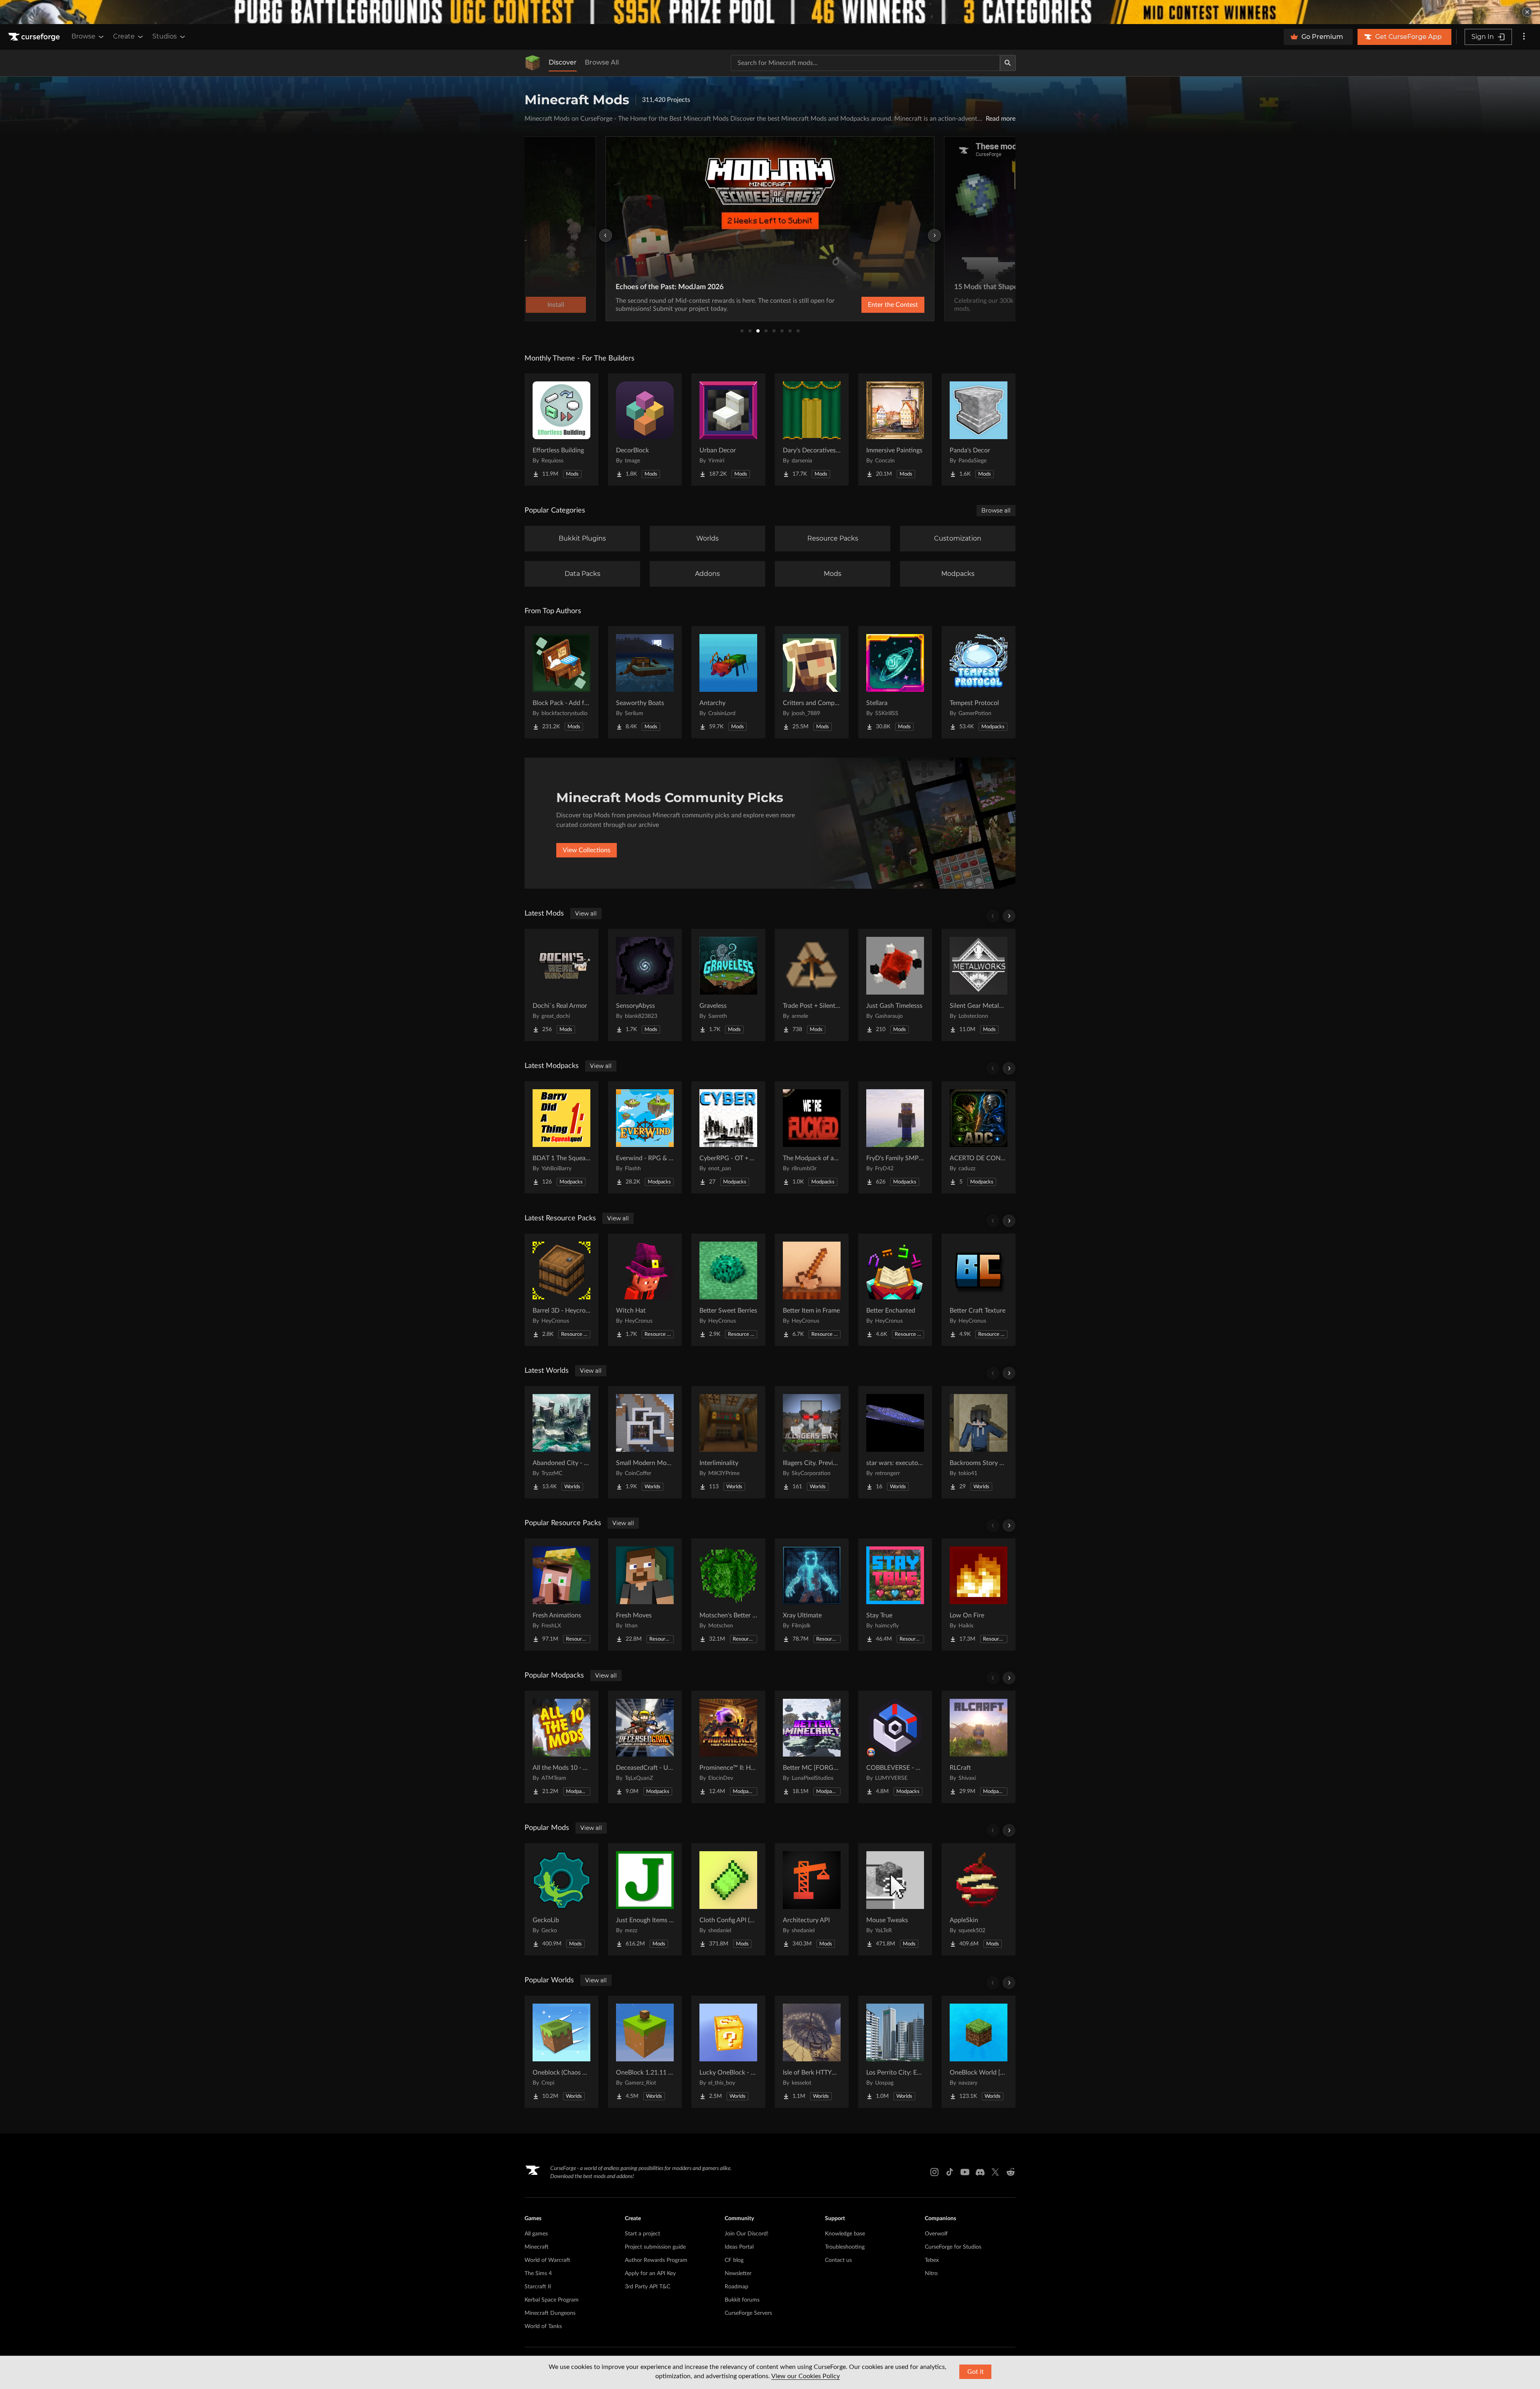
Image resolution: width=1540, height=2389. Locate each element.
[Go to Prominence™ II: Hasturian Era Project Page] (728, 1747)
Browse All (602, 62)
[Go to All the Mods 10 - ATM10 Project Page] (561, 1747)
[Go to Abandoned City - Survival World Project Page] (561, 1442)
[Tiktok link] (950, 2172)
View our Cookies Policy (805, 2376)
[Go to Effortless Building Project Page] (561, 430)
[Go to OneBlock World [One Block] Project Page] (979, 2052)
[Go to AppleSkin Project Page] (979, 1899)
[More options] (1524, 37)
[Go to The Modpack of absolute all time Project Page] (812, 1137)
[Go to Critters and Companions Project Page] (812, 682)
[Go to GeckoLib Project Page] (561, 1899)
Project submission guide (655, 2247)
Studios (165, 36)
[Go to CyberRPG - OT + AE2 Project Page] (728, 1137)
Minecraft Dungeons (550, 2313)
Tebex (932, 2260)
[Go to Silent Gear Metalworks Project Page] (979, 985)
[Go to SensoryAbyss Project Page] (645, 985)
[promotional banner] (770, 12)
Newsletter (738, 2274)
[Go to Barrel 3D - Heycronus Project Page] (561, 1290)
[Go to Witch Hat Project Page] (645, 1290)
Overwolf (936, 2234)
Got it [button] (976, 2372)
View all (586, 914)
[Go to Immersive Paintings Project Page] (895, 430)
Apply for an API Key (650, 2274)
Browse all (996, 511)
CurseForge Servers (748, 2313)
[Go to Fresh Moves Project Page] (645, 1595)
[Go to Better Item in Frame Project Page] (812, 1290)
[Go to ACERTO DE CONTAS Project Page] (979, 1137)
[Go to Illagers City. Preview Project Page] (812, 1442)
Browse (83, 36)
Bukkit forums (742, 2300)
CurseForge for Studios (953, 2247)
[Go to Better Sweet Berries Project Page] (728, 1290)
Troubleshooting (845, 2247)
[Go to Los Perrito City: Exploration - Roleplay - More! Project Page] (895, 2052)
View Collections (587, 850)
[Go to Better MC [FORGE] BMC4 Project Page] (812, 1747)
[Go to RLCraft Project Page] (979, 1747)
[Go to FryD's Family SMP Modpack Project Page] (895, 1137)
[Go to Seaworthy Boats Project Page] (645, 682)
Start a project (642, 2234)
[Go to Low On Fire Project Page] (979, 1595)
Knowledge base (845, 2234)
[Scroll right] (1009, 916)
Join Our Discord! (747, 2234)
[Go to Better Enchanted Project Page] (895, 1290)
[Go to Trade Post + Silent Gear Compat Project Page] (812, 985)
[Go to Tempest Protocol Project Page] (979, 682)
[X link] (995, 2172)
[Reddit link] (1011, 2172)
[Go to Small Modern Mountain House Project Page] (645, 1442)
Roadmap (737, 2287)
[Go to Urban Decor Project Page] (728, 430)
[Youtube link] (965, 2172)
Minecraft (537, 2247)
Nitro (931, 2274)
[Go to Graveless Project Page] (728, 985)
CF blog (734, 2260)
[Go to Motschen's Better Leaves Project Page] (728, 1595)
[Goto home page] (35, 37)
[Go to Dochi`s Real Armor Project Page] (561, 985)
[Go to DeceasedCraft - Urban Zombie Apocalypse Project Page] (645, 1747)
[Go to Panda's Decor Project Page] (979, 430)
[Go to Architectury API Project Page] (812, 1899)
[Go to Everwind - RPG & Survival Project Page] (645, 1137)
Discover (563, 62)
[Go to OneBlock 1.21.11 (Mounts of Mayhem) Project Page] (645, 2052)
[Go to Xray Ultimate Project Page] (812, 1595)
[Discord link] (980, 2172)
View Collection (872, 305)
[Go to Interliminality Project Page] (728, 1442)
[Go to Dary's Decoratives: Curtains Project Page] (812, 430)
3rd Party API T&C (647, 2287)
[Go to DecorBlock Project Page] (645, 430)
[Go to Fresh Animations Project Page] (561, 1595)
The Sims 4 (538, 2274)
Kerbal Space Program (552, 2300)
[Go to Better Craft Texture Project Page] (979, 1290)
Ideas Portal (739, 2247)
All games (536, 2234)
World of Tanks (543, 2326)
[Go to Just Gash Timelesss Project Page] (895, 985)
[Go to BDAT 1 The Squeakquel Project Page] (561, 1137)
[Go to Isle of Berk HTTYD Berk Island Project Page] (812, 2052)
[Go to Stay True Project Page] (895, 1595)
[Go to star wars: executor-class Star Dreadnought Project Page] (895, 1442)
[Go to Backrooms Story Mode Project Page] (979, 1442)
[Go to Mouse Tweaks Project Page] (895, 1899)
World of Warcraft (547, 2260)
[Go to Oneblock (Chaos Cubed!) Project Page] (561, 2052)
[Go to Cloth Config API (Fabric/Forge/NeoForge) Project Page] (728, 1899)
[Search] (1008, 63)
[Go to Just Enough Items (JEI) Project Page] (645, 1899)
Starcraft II (538, 2287)
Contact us (838, 2260)
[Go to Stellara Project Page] (895, 682)
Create (124, 36)
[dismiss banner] (1527, 12)
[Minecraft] (533, 63)
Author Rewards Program (656, 2260)
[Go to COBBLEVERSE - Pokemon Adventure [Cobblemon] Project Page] (895, 1747)
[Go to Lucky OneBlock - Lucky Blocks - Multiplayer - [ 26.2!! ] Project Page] (728, 2052)
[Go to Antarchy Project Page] (728, 682)
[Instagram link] (934, 2172)
